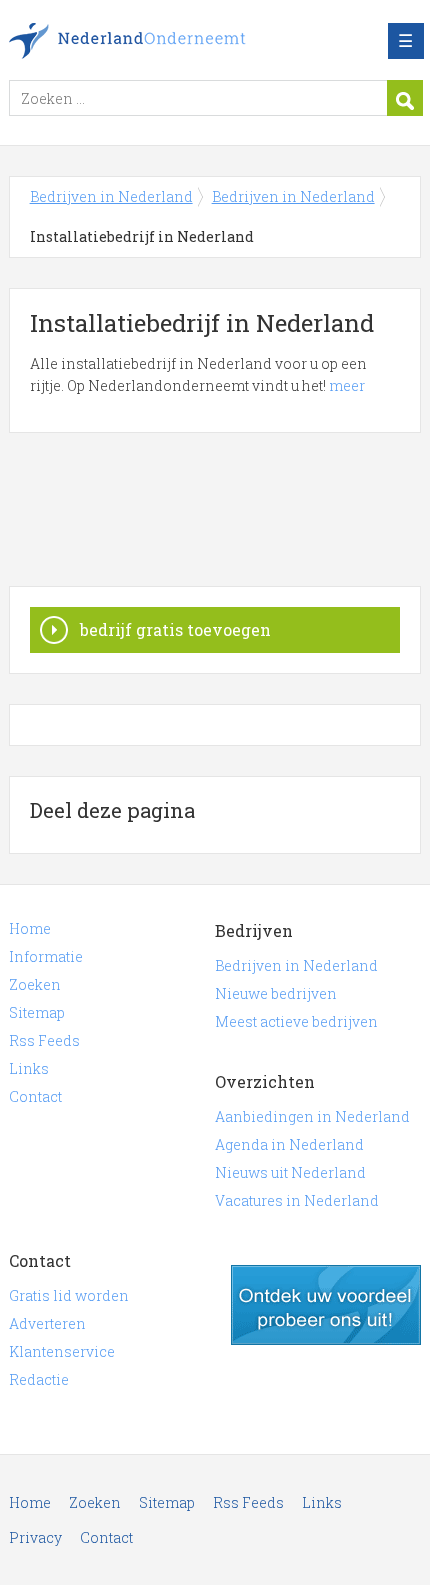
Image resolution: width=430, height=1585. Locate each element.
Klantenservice (62, 1351)
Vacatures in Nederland (297, 1200)
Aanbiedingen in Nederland (312, 1116)
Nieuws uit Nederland (290, 1172)
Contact (35, 1096)
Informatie (46, 956)
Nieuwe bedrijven (276, 993)
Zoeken (35, 984)
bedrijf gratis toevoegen (175, 629)
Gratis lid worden (69, 1295)
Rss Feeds (44, 1040)
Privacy (35, 1537)
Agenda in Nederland (289, 1144)
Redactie (39, 1379)
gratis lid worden (326, 1305)
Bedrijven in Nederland (154, 41)
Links (29, 1068)
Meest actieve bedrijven (296, 1021)
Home (30, 928)
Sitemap (37, 1012)
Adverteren (47, 1323)
